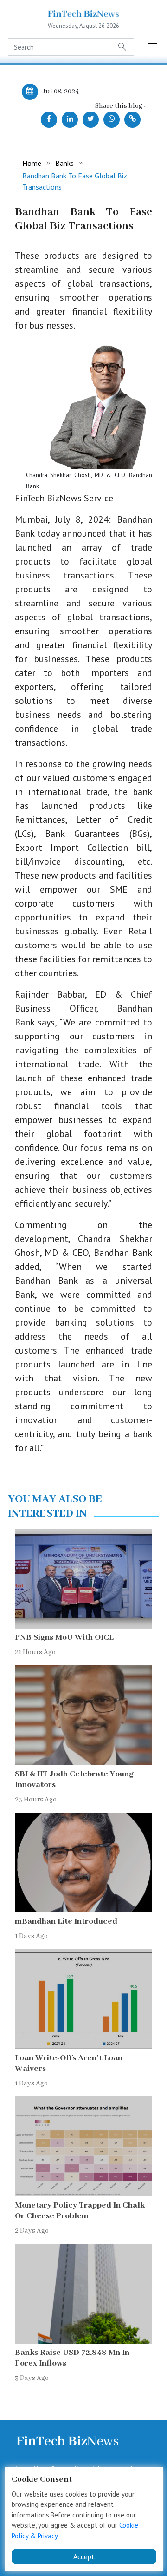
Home (32, 163)
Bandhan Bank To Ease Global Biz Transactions (75, 181)
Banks (64, 163)
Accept (84, 2556)
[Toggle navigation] (153, 47)
